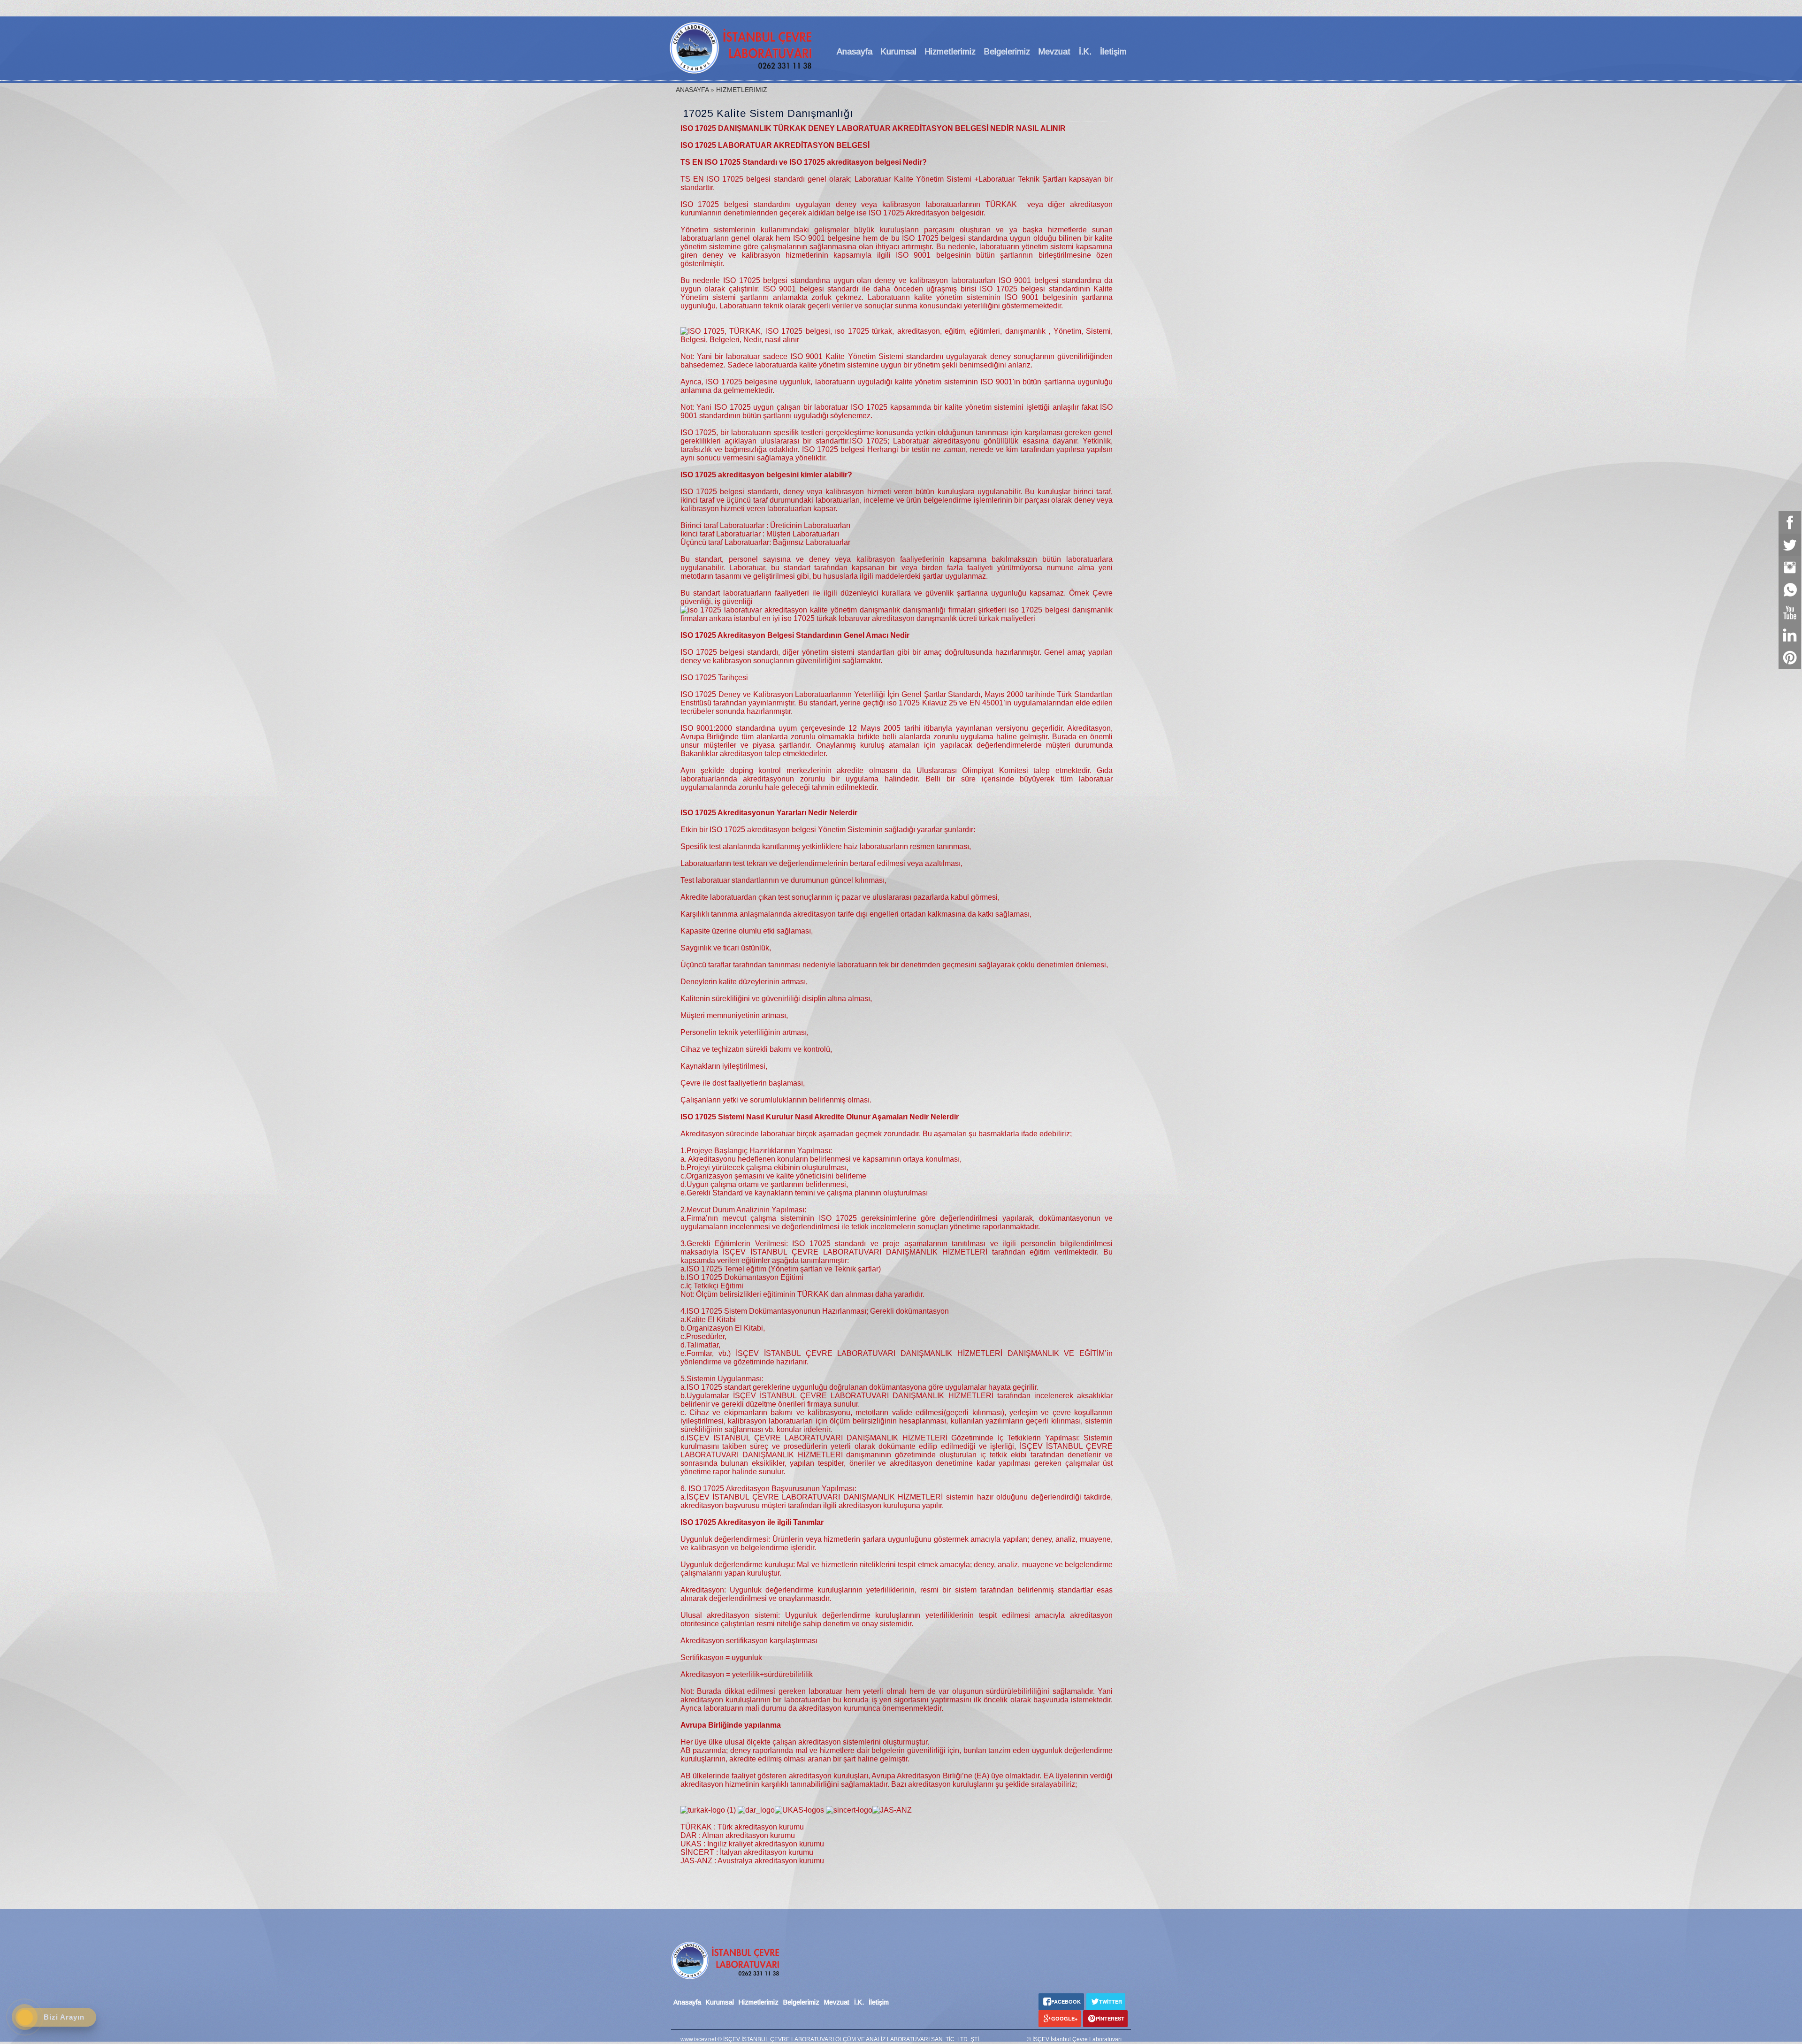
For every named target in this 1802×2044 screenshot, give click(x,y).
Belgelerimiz (1007, 52)
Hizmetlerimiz (950, 52)
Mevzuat (1054, 52)
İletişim (1113, 52)
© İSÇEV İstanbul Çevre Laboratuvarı (1074, 2039)
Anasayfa (855, 52)
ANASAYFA (692, 90)
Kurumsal (899, 52)
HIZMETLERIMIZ (742, 90)
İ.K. (1085, 52)
